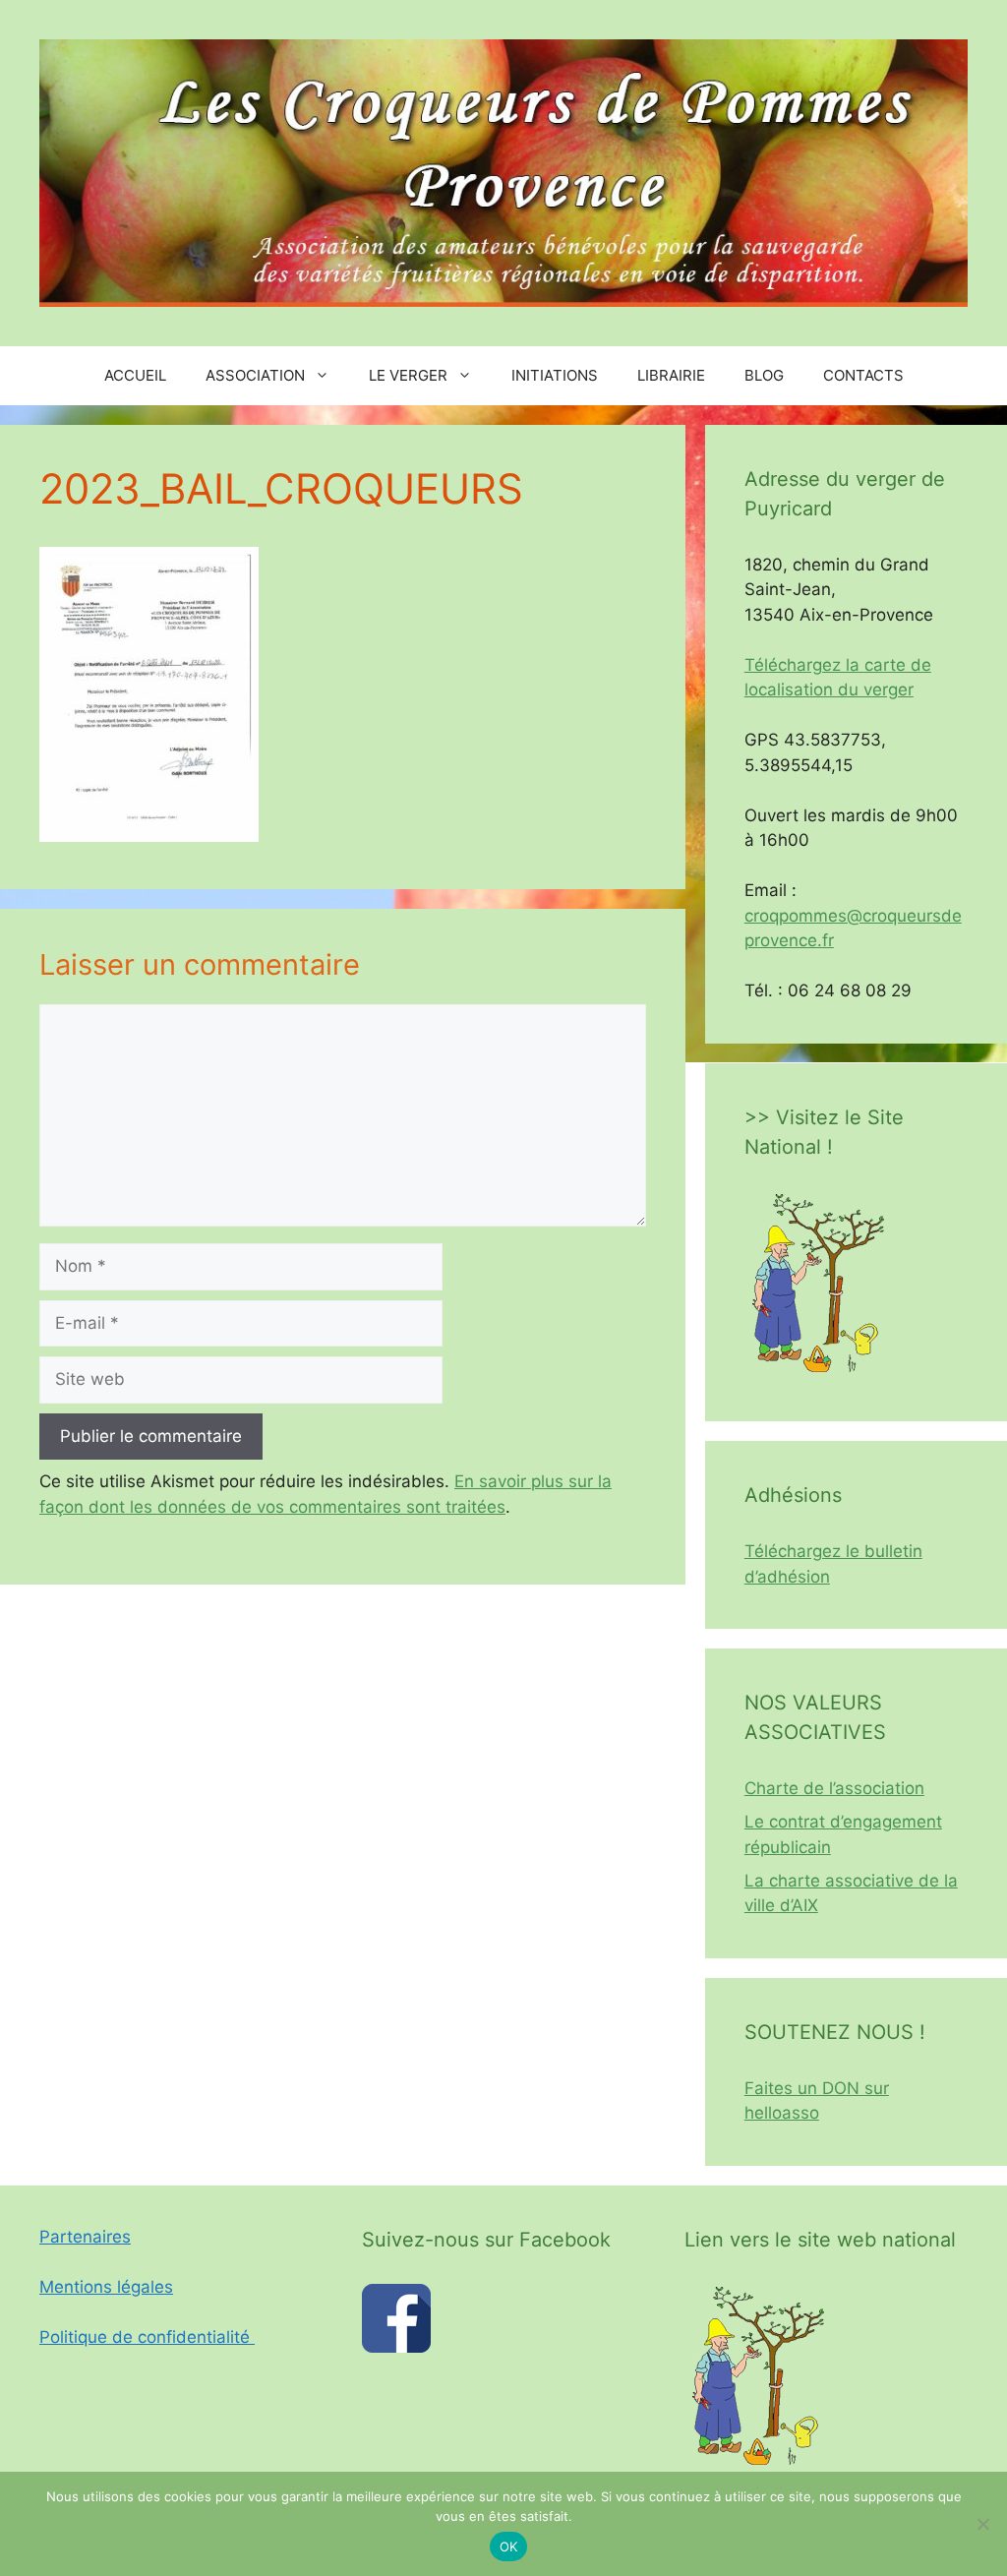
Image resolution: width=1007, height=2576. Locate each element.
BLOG (764, 375)
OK (509, 2546)
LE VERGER (408, 375)
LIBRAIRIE (671, 375)
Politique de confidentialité (147, 2337)
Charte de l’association (834, 1788)
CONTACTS (863, 375)
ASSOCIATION (255, 375)
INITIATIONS (555, 375)
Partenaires (85, 2237)
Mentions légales (106, 2287)
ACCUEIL (135, 375)
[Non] (982, 2524)
